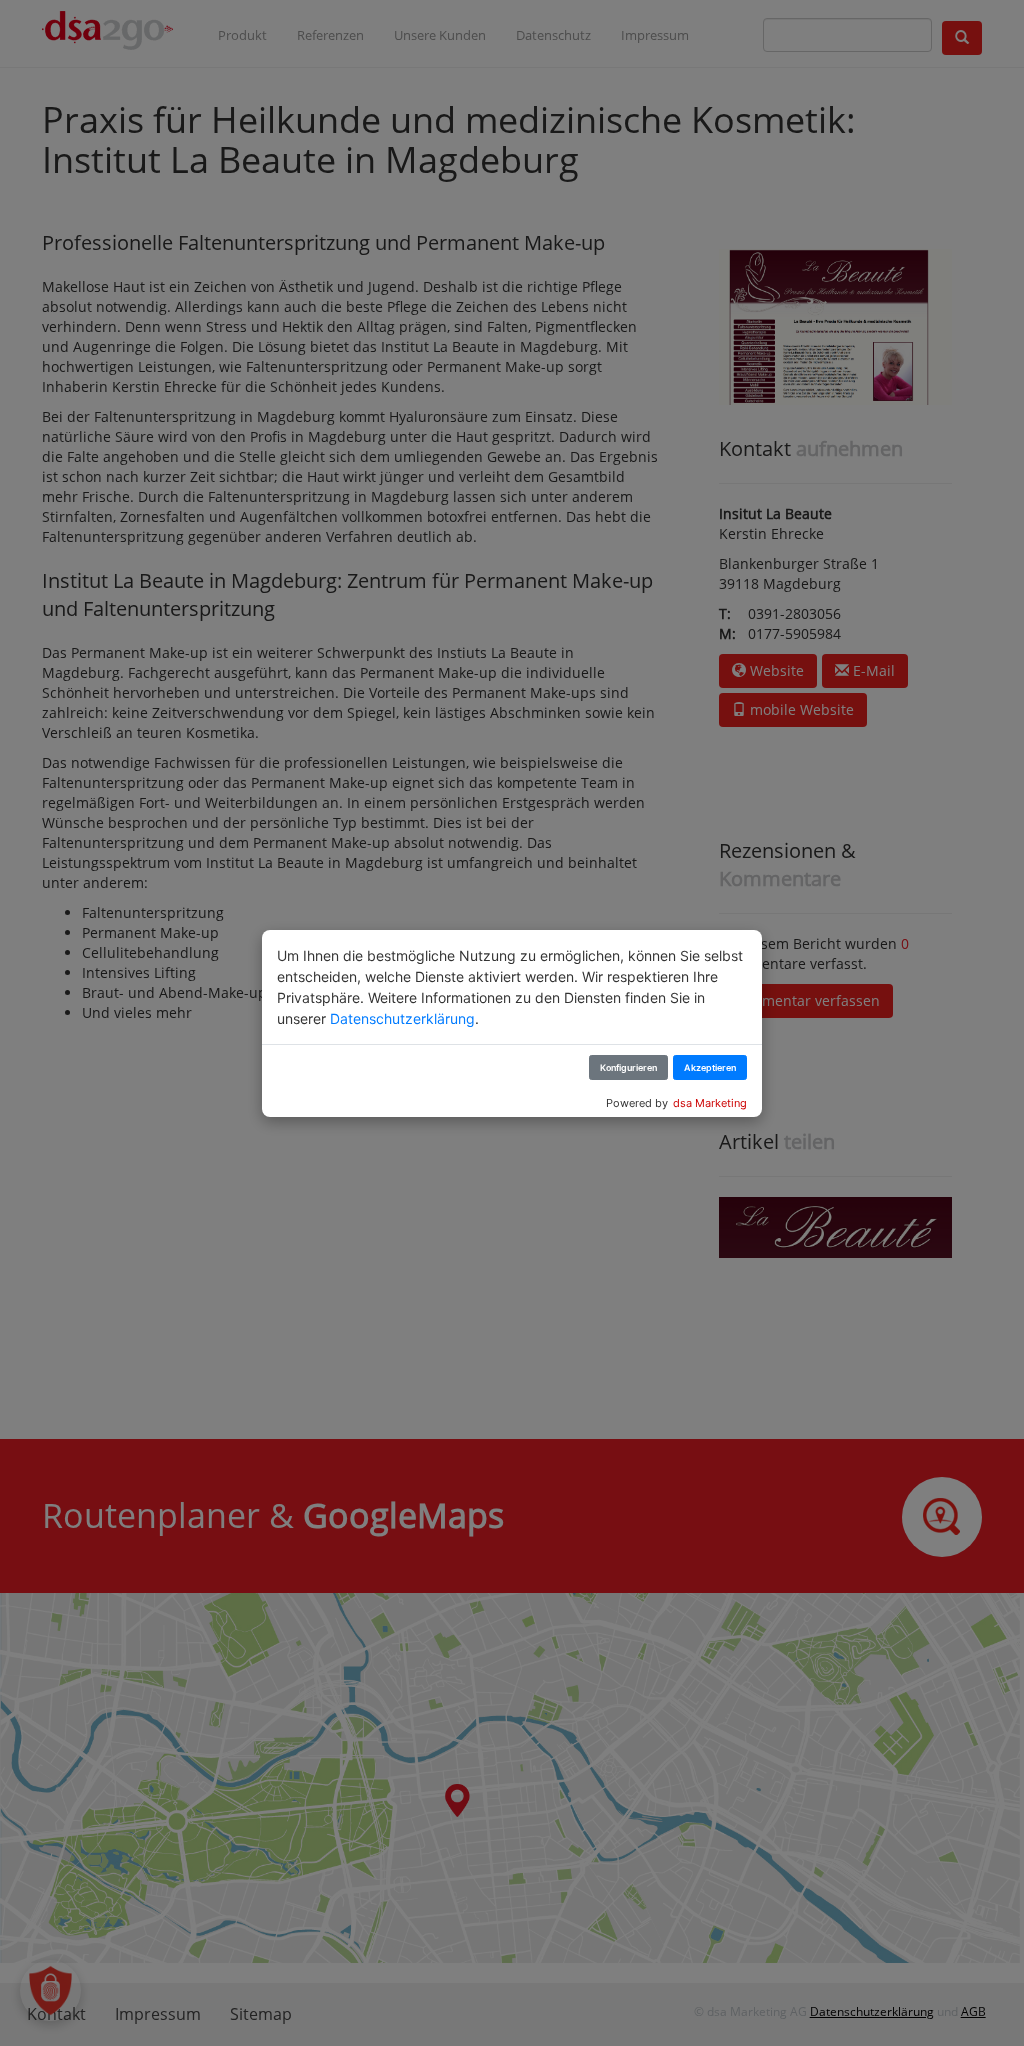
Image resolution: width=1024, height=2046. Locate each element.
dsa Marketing (710, 1103)
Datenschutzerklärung (402, 1018)
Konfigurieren (628, 1067)
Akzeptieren (710, 1067)
